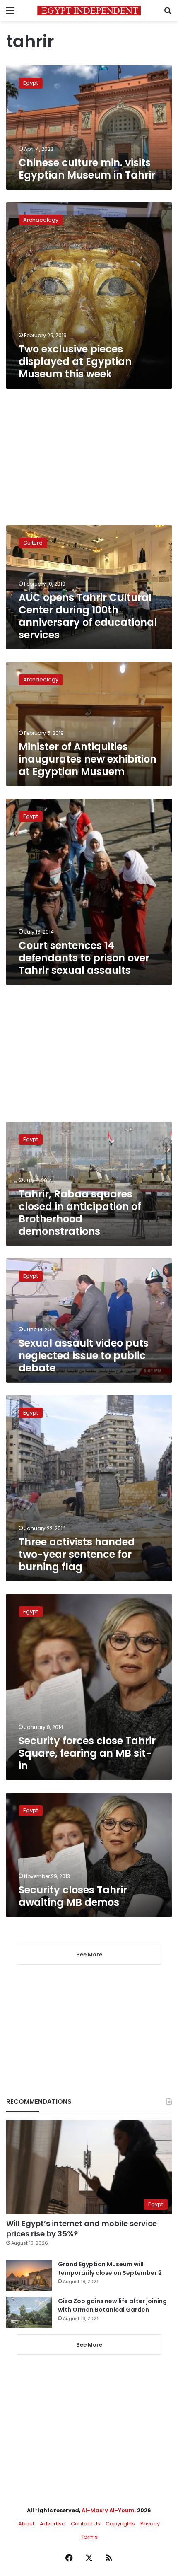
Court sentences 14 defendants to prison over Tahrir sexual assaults (84, 958)
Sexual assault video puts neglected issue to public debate (84, 1356)
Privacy (150, 2524)
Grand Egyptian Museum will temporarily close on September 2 (110, 2268)
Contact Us (85, 2524)
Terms (89, 2537)
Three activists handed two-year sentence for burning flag (77, 1554)
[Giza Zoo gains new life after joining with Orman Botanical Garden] (29, 2312)
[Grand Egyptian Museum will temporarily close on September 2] (29, 2275)
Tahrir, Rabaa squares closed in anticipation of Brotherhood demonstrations (80, 1213)
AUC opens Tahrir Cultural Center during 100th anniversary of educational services (88, 616)
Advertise (53, 2524)
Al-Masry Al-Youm (108, 2510)
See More (89, 2345)
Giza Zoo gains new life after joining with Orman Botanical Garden (112, 2305)
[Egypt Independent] (89, 11)
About (26, 2524)
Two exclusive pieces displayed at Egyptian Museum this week (75, 361)
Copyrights (120, 2524)
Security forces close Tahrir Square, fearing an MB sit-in (87, 1753)
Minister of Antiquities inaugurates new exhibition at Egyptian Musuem (88, 759)
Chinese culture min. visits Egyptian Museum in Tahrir (87, 169)
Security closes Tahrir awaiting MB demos (73, 1896)
